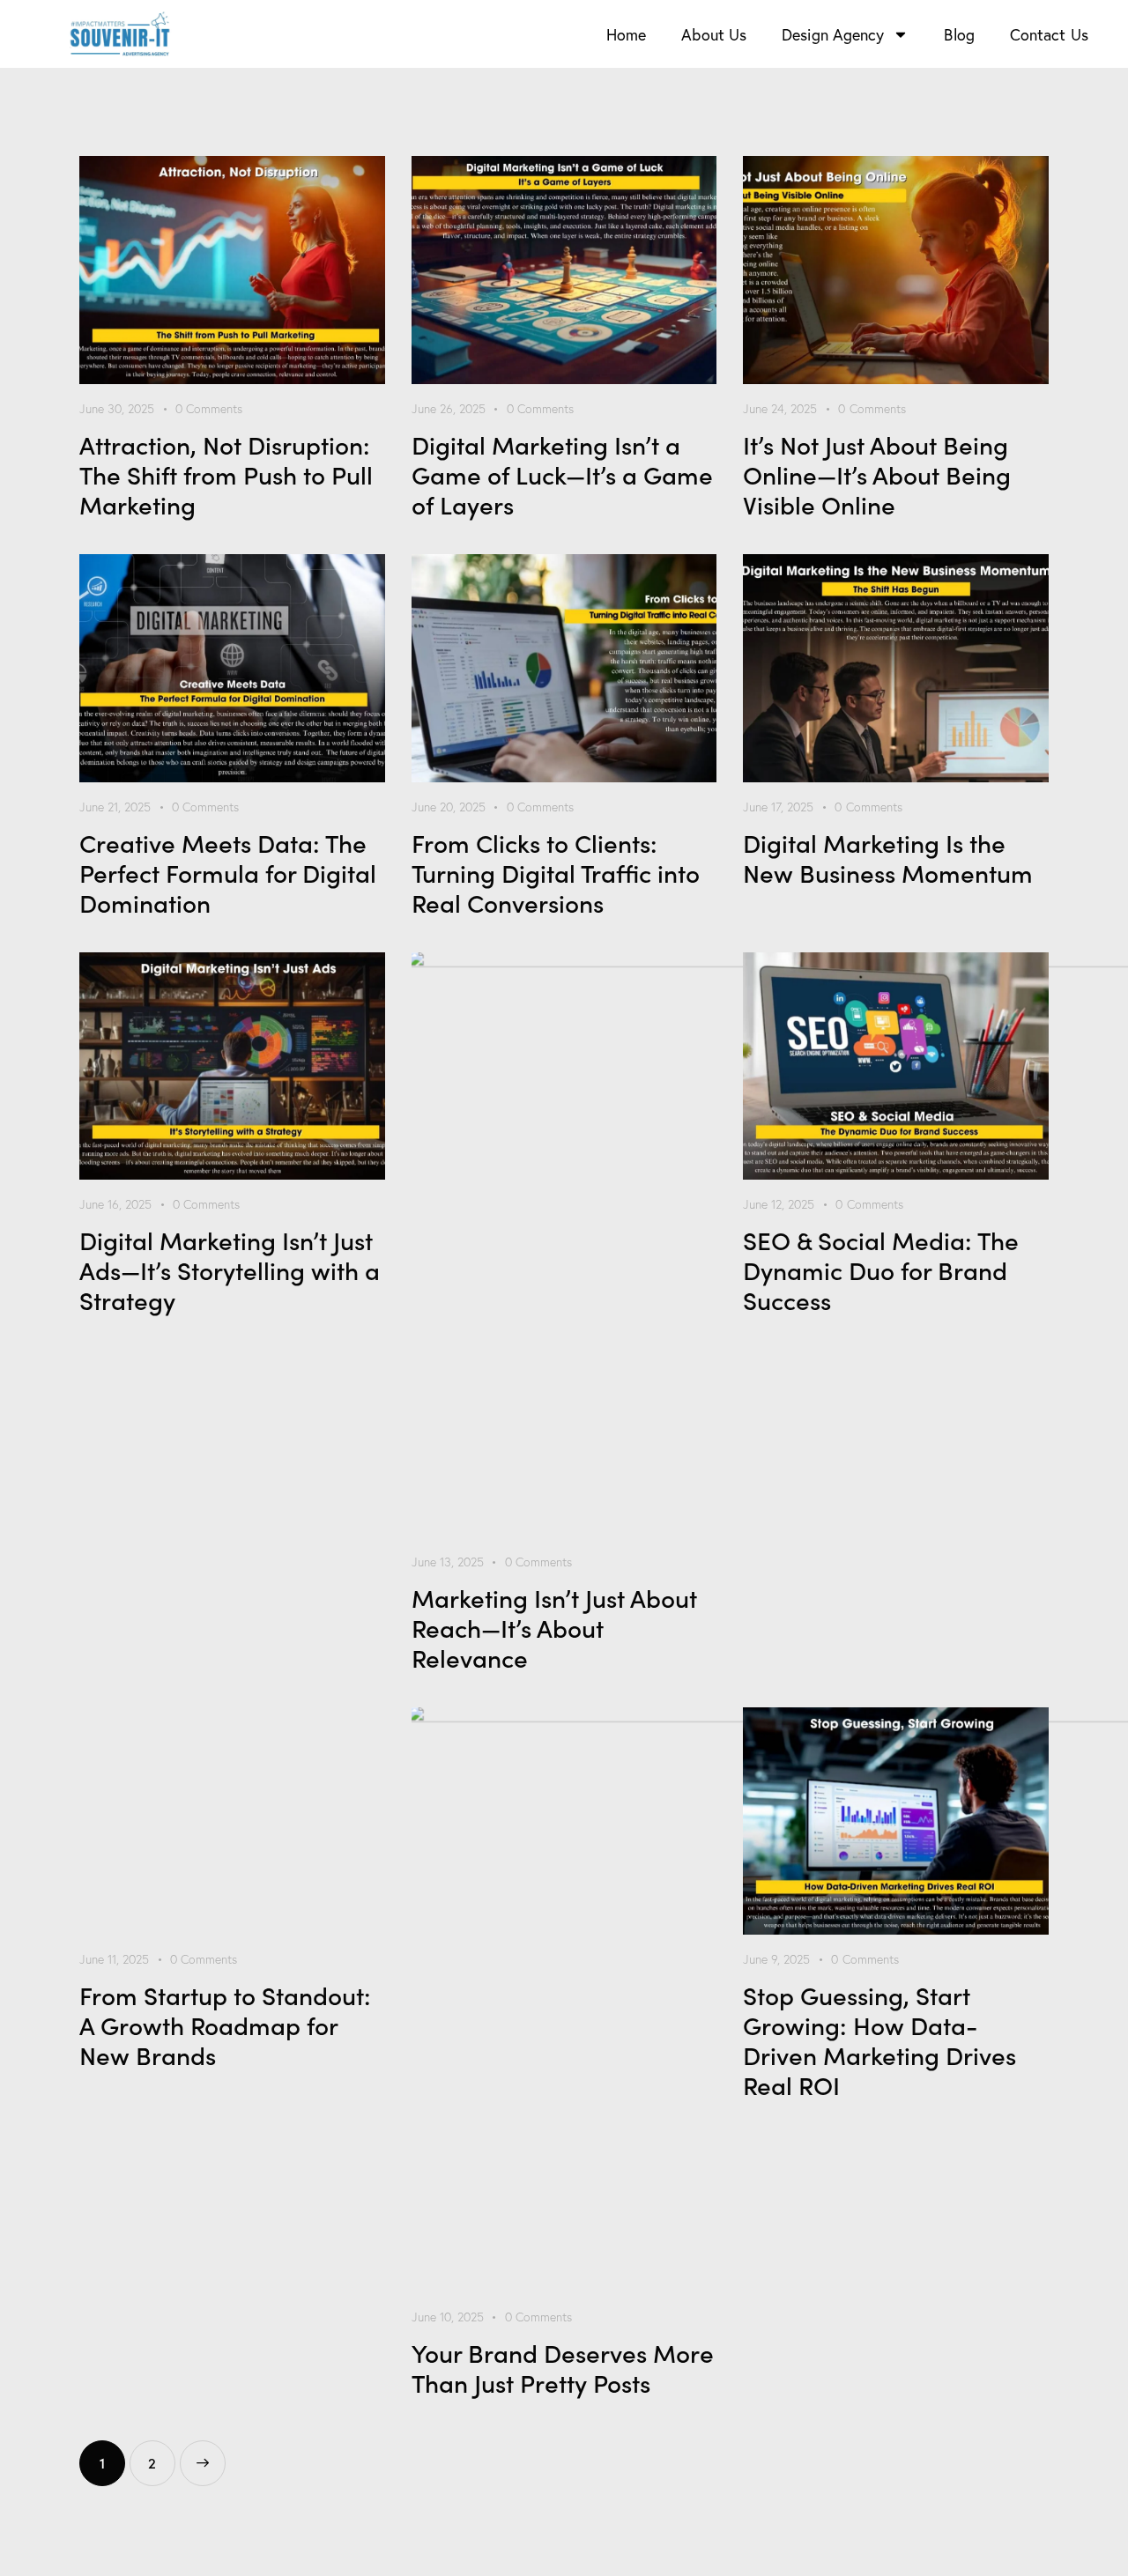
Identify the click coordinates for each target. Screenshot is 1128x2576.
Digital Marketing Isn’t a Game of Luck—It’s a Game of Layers (562, 474)
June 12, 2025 (779, 1204)
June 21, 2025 (115, 807)
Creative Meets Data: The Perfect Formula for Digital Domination (228, 872)
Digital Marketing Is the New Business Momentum (888, 857)
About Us (714, 34)
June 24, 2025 (780, 409)
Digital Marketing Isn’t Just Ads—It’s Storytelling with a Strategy (230, 1269)
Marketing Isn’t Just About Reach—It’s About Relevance (554, 1627)
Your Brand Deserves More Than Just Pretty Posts (563, 2367)
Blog (959, 34)
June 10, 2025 (448, 2317)
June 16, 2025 (115, 1204)
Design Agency (833, 34)
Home (626, 34)
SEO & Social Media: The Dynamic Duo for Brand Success (881, 1269)
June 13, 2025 (448, 1562)
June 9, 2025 (776, 1959)
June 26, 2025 (449, 409)
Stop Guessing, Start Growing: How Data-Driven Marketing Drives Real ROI (879, 2039)
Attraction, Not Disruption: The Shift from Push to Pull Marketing (226, 474)
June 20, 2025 (449, 807)
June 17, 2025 (778, 807)
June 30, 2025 (117, 409)
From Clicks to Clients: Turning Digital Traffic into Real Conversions (556, 872)
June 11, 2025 (114, 1959)
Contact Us (1049, 34)
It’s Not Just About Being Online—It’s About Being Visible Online (877, 474)
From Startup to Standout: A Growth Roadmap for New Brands (225, 2025)
